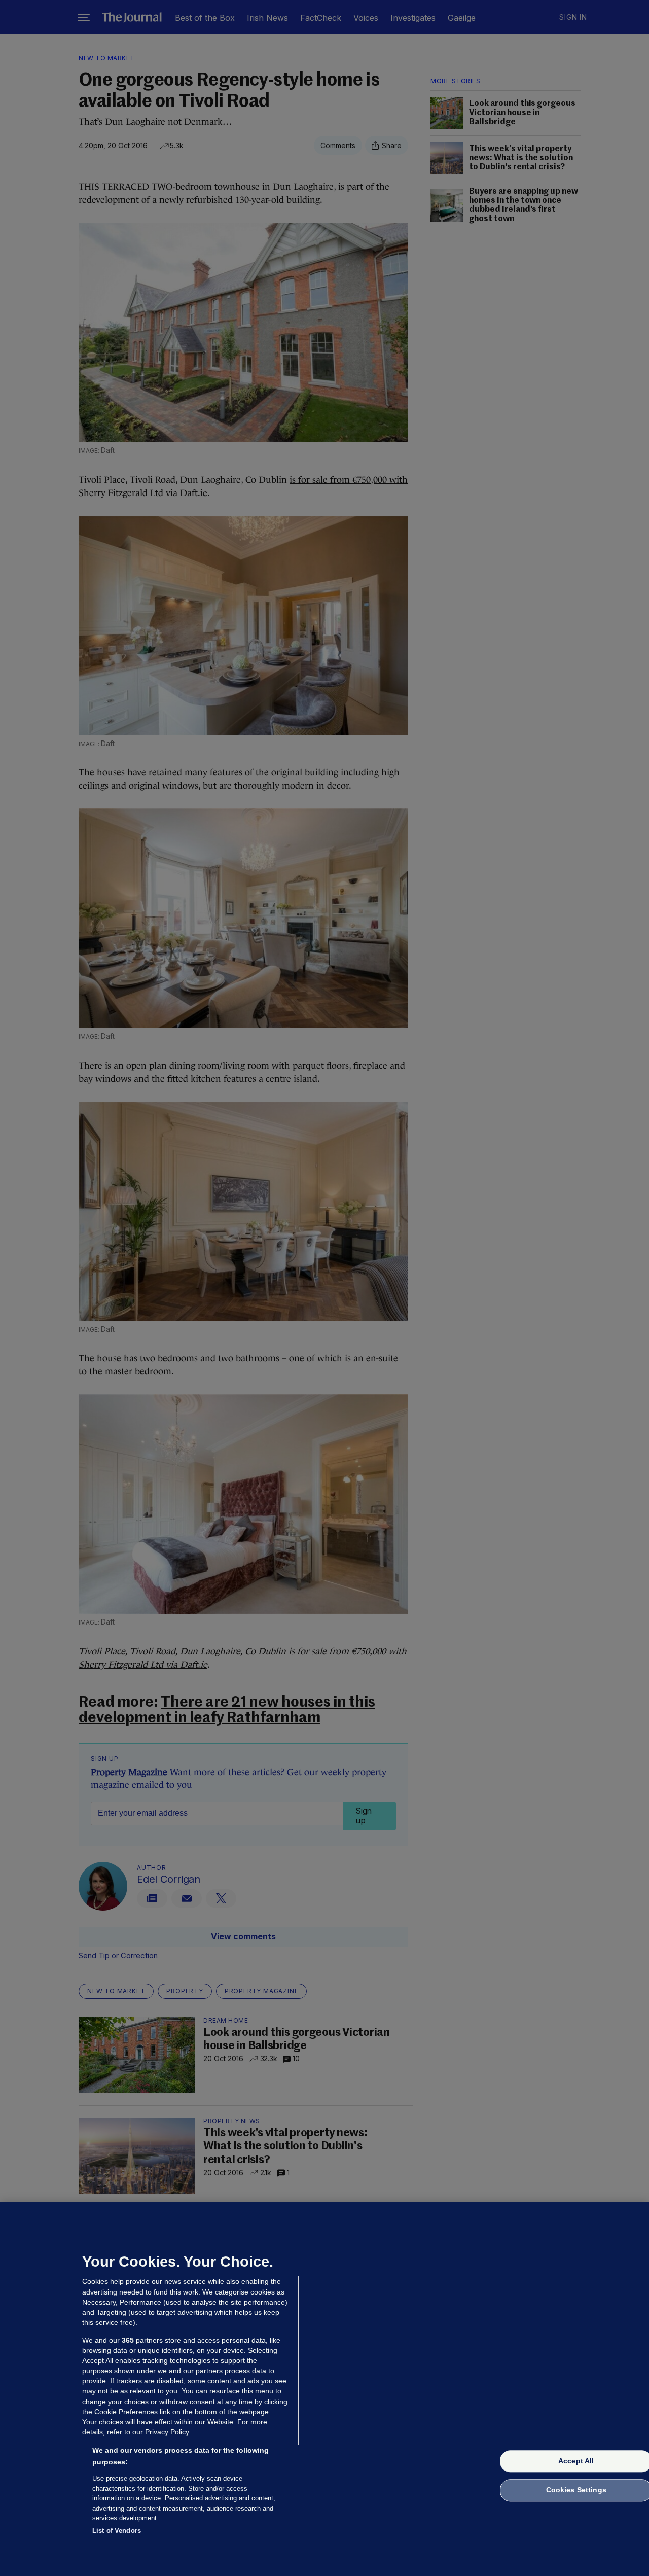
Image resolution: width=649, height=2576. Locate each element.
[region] (324, 2389)
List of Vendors (117, 2530)
